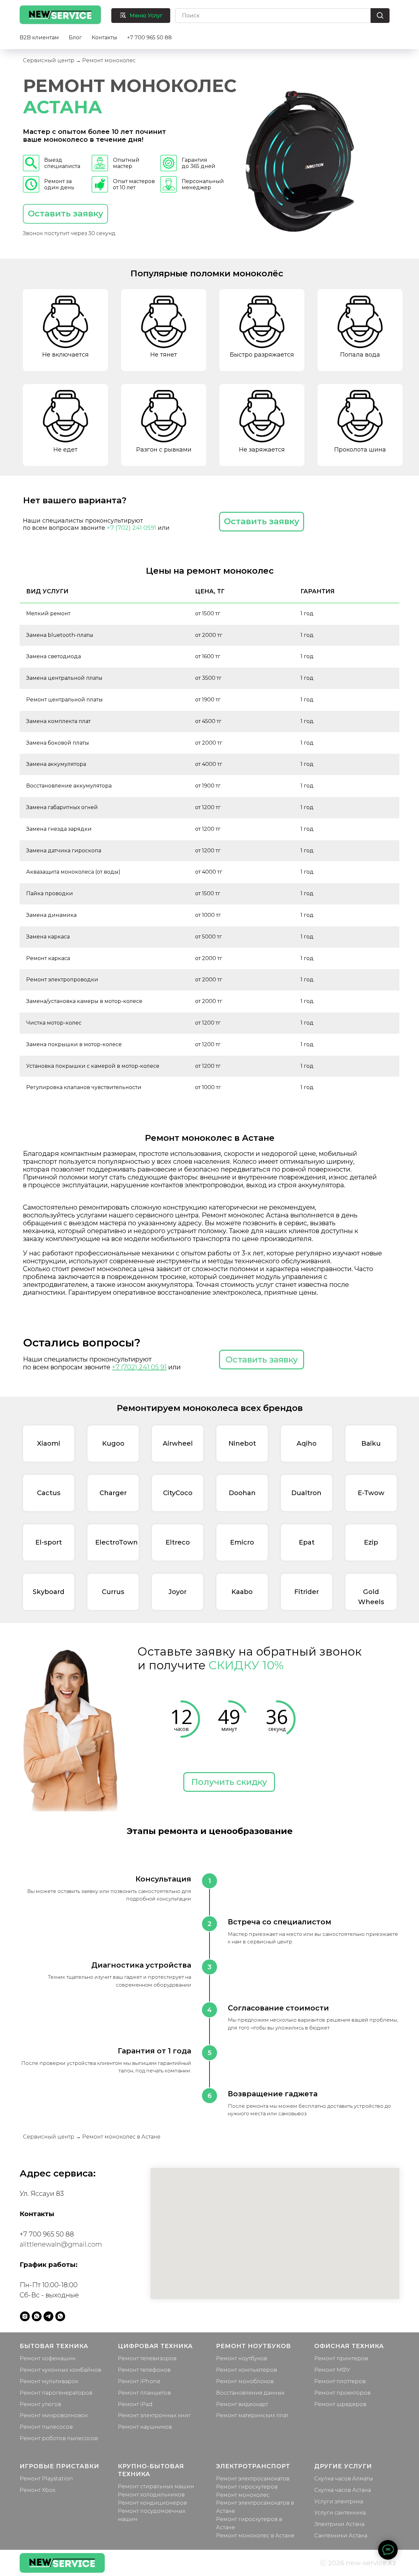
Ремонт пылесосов (46, 2427)
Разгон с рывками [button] (164, 450)
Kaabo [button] (242, 1592)
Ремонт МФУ (332, 2370)
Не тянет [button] (164, 355)
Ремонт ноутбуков (242, 2358)
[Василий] (60, 2316)
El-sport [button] (49, 1542)
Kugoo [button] (113, 1443)
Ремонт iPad (135, 2404)
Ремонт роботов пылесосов (59, 2438)
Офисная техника (349, 2346)
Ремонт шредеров (340, 2404)
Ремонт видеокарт (242, 2404)
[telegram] (48, 2316)
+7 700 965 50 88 (149, 37)
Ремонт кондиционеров (152, 2503)
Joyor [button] (178, 1592)
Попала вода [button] (360, 355)
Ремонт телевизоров (147, 2358)
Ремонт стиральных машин (156, 2486)
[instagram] (25, 2316)
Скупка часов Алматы (344, 2479)
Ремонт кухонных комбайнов (60, 2370)
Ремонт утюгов (40, 2404)
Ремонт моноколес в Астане (255, 2536)
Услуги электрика (339, 2502)
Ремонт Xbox (37, 2490)
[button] (65, 214)
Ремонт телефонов (144, 2370)
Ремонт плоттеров (340, 2381)
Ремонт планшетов (144, 2393)
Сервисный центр (49, 60)
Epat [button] (307, 1542)
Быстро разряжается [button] (262, 355)
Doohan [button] (242, 1493)
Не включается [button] (65, 355)
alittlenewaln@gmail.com (61, 2244)
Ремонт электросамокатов (253, 2479)
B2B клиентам (39, 37)
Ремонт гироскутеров (247, 2487)
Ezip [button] (371, 1542)
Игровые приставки (59, 2466)
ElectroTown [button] (117, 1542)
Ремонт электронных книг (154, 2415)
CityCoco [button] (178, 1493)
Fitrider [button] (307, 1592)
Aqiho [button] (307, 1443)
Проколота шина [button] (360, 450)
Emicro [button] (242, 1542)
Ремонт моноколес (243, 2495)
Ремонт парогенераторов (56, 2393)
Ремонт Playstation (46, 2479)
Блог (75, 37)
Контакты (104, 37)
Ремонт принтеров (341, 2358)
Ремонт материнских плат (252, 2415)
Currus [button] (113, 1592)
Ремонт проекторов (342, 2393)
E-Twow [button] (371, 1493)
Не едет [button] (65, 450)
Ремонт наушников (145, 2427)
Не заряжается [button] (262, 450)
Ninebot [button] (242, 1443)
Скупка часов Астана (343, 2490)
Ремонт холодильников (151, 2495)
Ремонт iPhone (139, 2381)
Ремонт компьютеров (246, 2370)
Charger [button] (113, 1493)
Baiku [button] (371, 1443)
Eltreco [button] (178, 1542)
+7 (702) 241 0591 (131, 528)
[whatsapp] (37, 2316)
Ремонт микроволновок (54, 2415)
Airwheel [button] (178, 1443)
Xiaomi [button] (49, 1443)
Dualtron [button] (306, 1493)
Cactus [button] (49, 1493)
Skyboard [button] (49, 1592)
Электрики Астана (339, 2524)
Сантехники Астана (341, 2536)
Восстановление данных (250, 2393)
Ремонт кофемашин (48, 2358)
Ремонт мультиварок (49, 2381)
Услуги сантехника (340, 2513)
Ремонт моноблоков (245, 2381)
